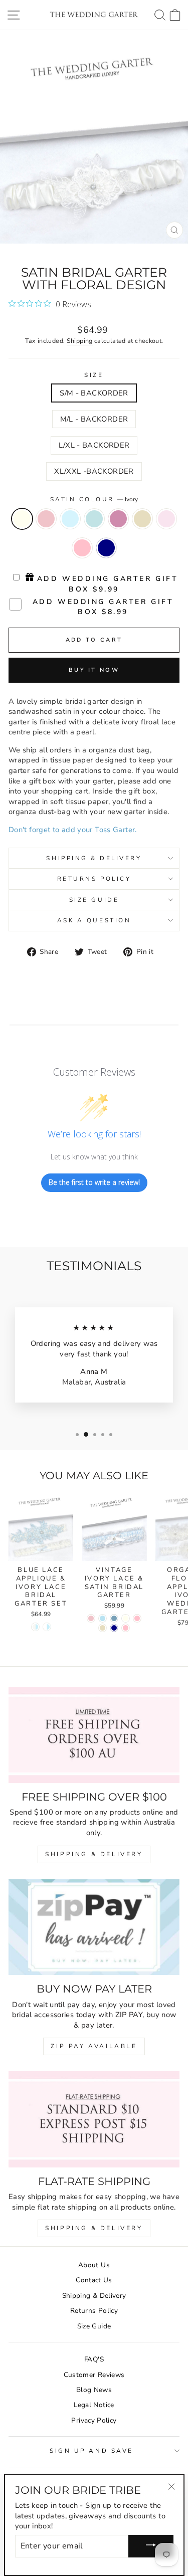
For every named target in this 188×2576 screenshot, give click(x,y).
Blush (46, 519)
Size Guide (94, 900)
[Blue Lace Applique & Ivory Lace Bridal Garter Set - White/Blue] (47, 1627)
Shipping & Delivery (94, 858)
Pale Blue (70, 519)
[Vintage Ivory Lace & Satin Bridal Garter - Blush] (91, 1618)
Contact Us (94, 2280)
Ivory (22, 519)
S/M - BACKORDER (94, 393)
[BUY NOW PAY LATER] (94, 1927)
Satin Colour (94, 499)
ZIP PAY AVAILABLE (94, 2046)
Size (94, 375)
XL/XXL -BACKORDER (94, 471)
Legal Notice (94, 2405)
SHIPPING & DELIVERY (94, 1854)
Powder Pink (82, 548)
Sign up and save (91, 2451)
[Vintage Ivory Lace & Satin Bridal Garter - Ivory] (126, 1618)
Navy (106, 548)
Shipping (80, 341)
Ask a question (94, 920)
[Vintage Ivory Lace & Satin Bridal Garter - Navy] (114, 1628)
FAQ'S (94, 2359)
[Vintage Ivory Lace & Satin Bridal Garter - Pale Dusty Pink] (137, 1618)
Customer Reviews (94, 2375)
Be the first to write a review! (94, 1182)
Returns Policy (94, 879)
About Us (94, 2265)
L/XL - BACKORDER (94, 445)
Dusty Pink (118, 519)
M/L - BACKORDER (94, 419)
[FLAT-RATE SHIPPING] (94, 2119)
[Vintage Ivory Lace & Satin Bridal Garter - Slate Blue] (114, 1618)
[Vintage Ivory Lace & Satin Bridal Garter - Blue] (103, 1618)
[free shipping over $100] (94, 1735)
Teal (94, 519)
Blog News (94, 2390)
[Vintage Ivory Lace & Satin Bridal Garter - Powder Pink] (126, 1628)
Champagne (142, 519)
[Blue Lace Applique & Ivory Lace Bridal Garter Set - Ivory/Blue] (35, 1627)
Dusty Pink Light (166, 519)
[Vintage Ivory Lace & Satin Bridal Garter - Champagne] (103, 1628)
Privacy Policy (94, 2420)
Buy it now (94, 670)
